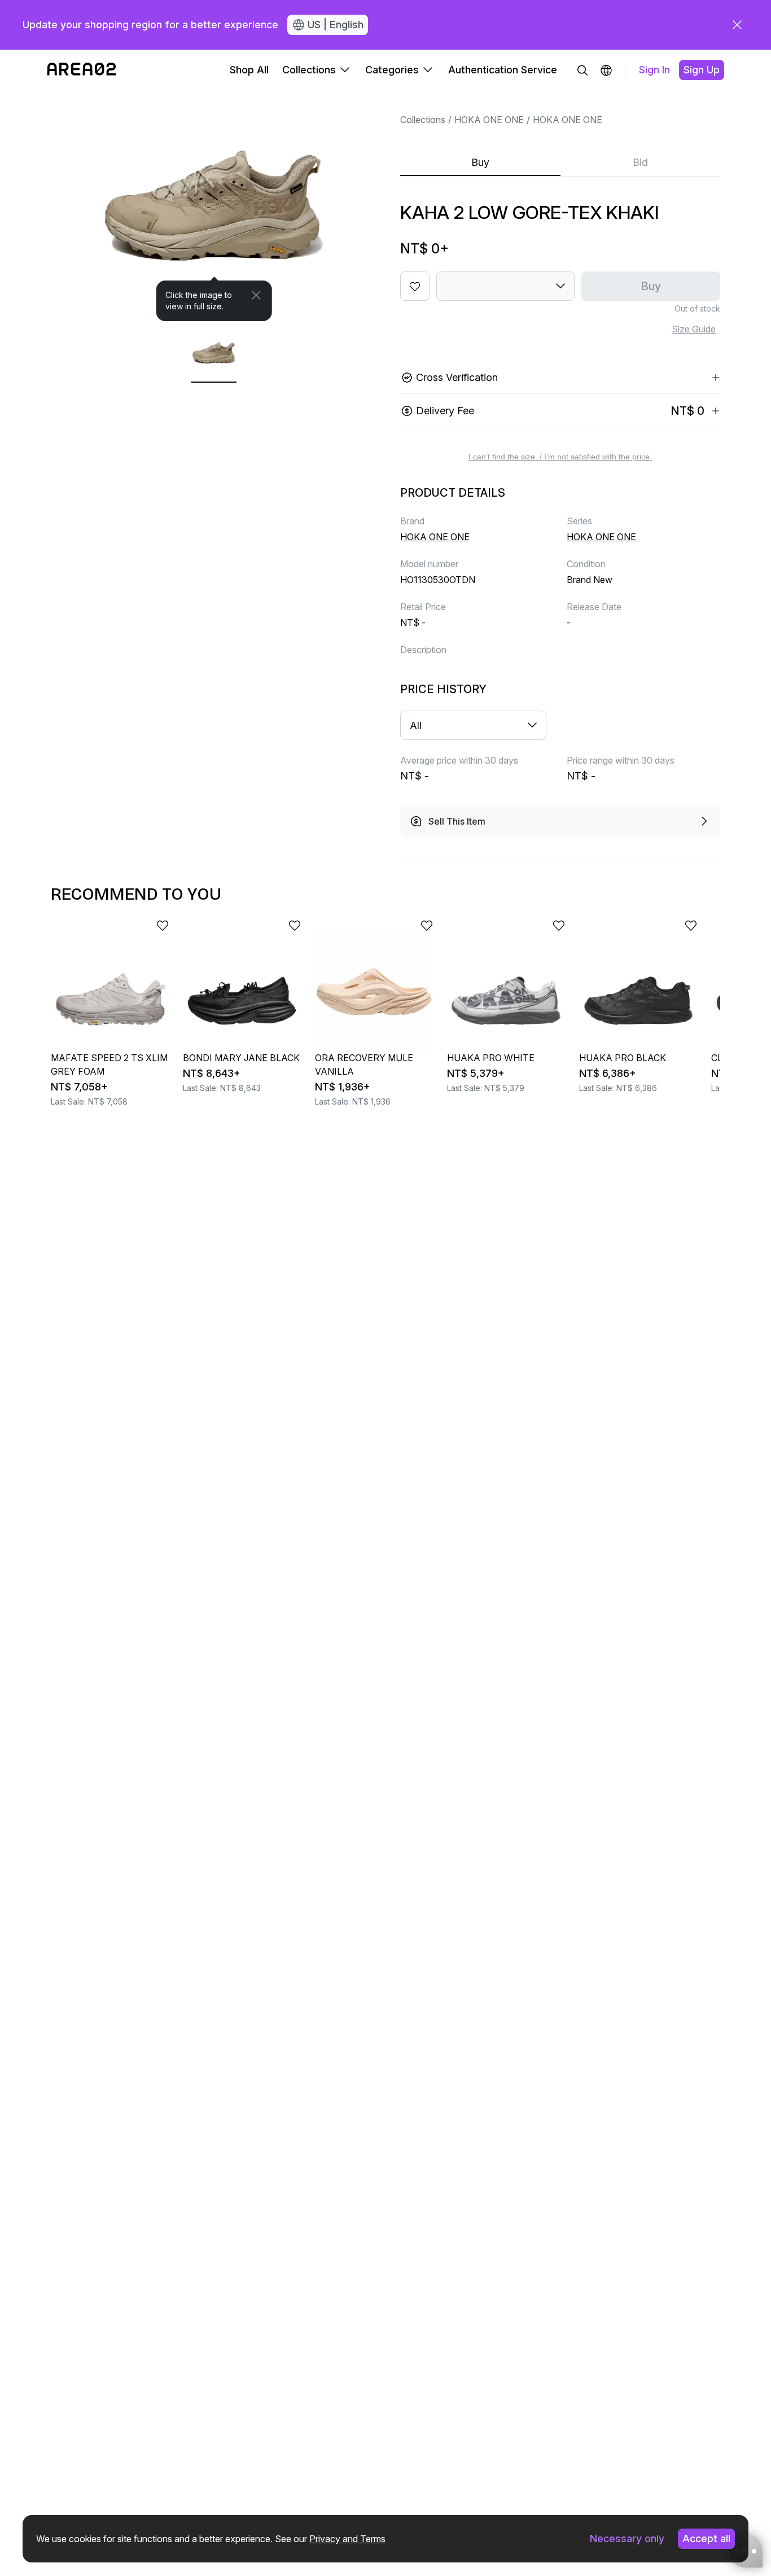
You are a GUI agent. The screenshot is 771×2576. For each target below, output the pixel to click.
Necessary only (627, 2538)
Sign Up (702, 70)
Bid (640, 162)
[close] (737, 25)
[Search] (582, 70)
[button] (606, 70)
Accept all (706, 2538)
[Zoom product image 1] (214, 206)
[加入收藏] (415, 286)
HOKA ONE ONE (489, 120)
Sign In (654, 70)
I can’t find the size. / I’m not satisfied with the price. (560, 457)
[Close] (256, 295)
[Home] (82, 70)
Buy (480, 162)
